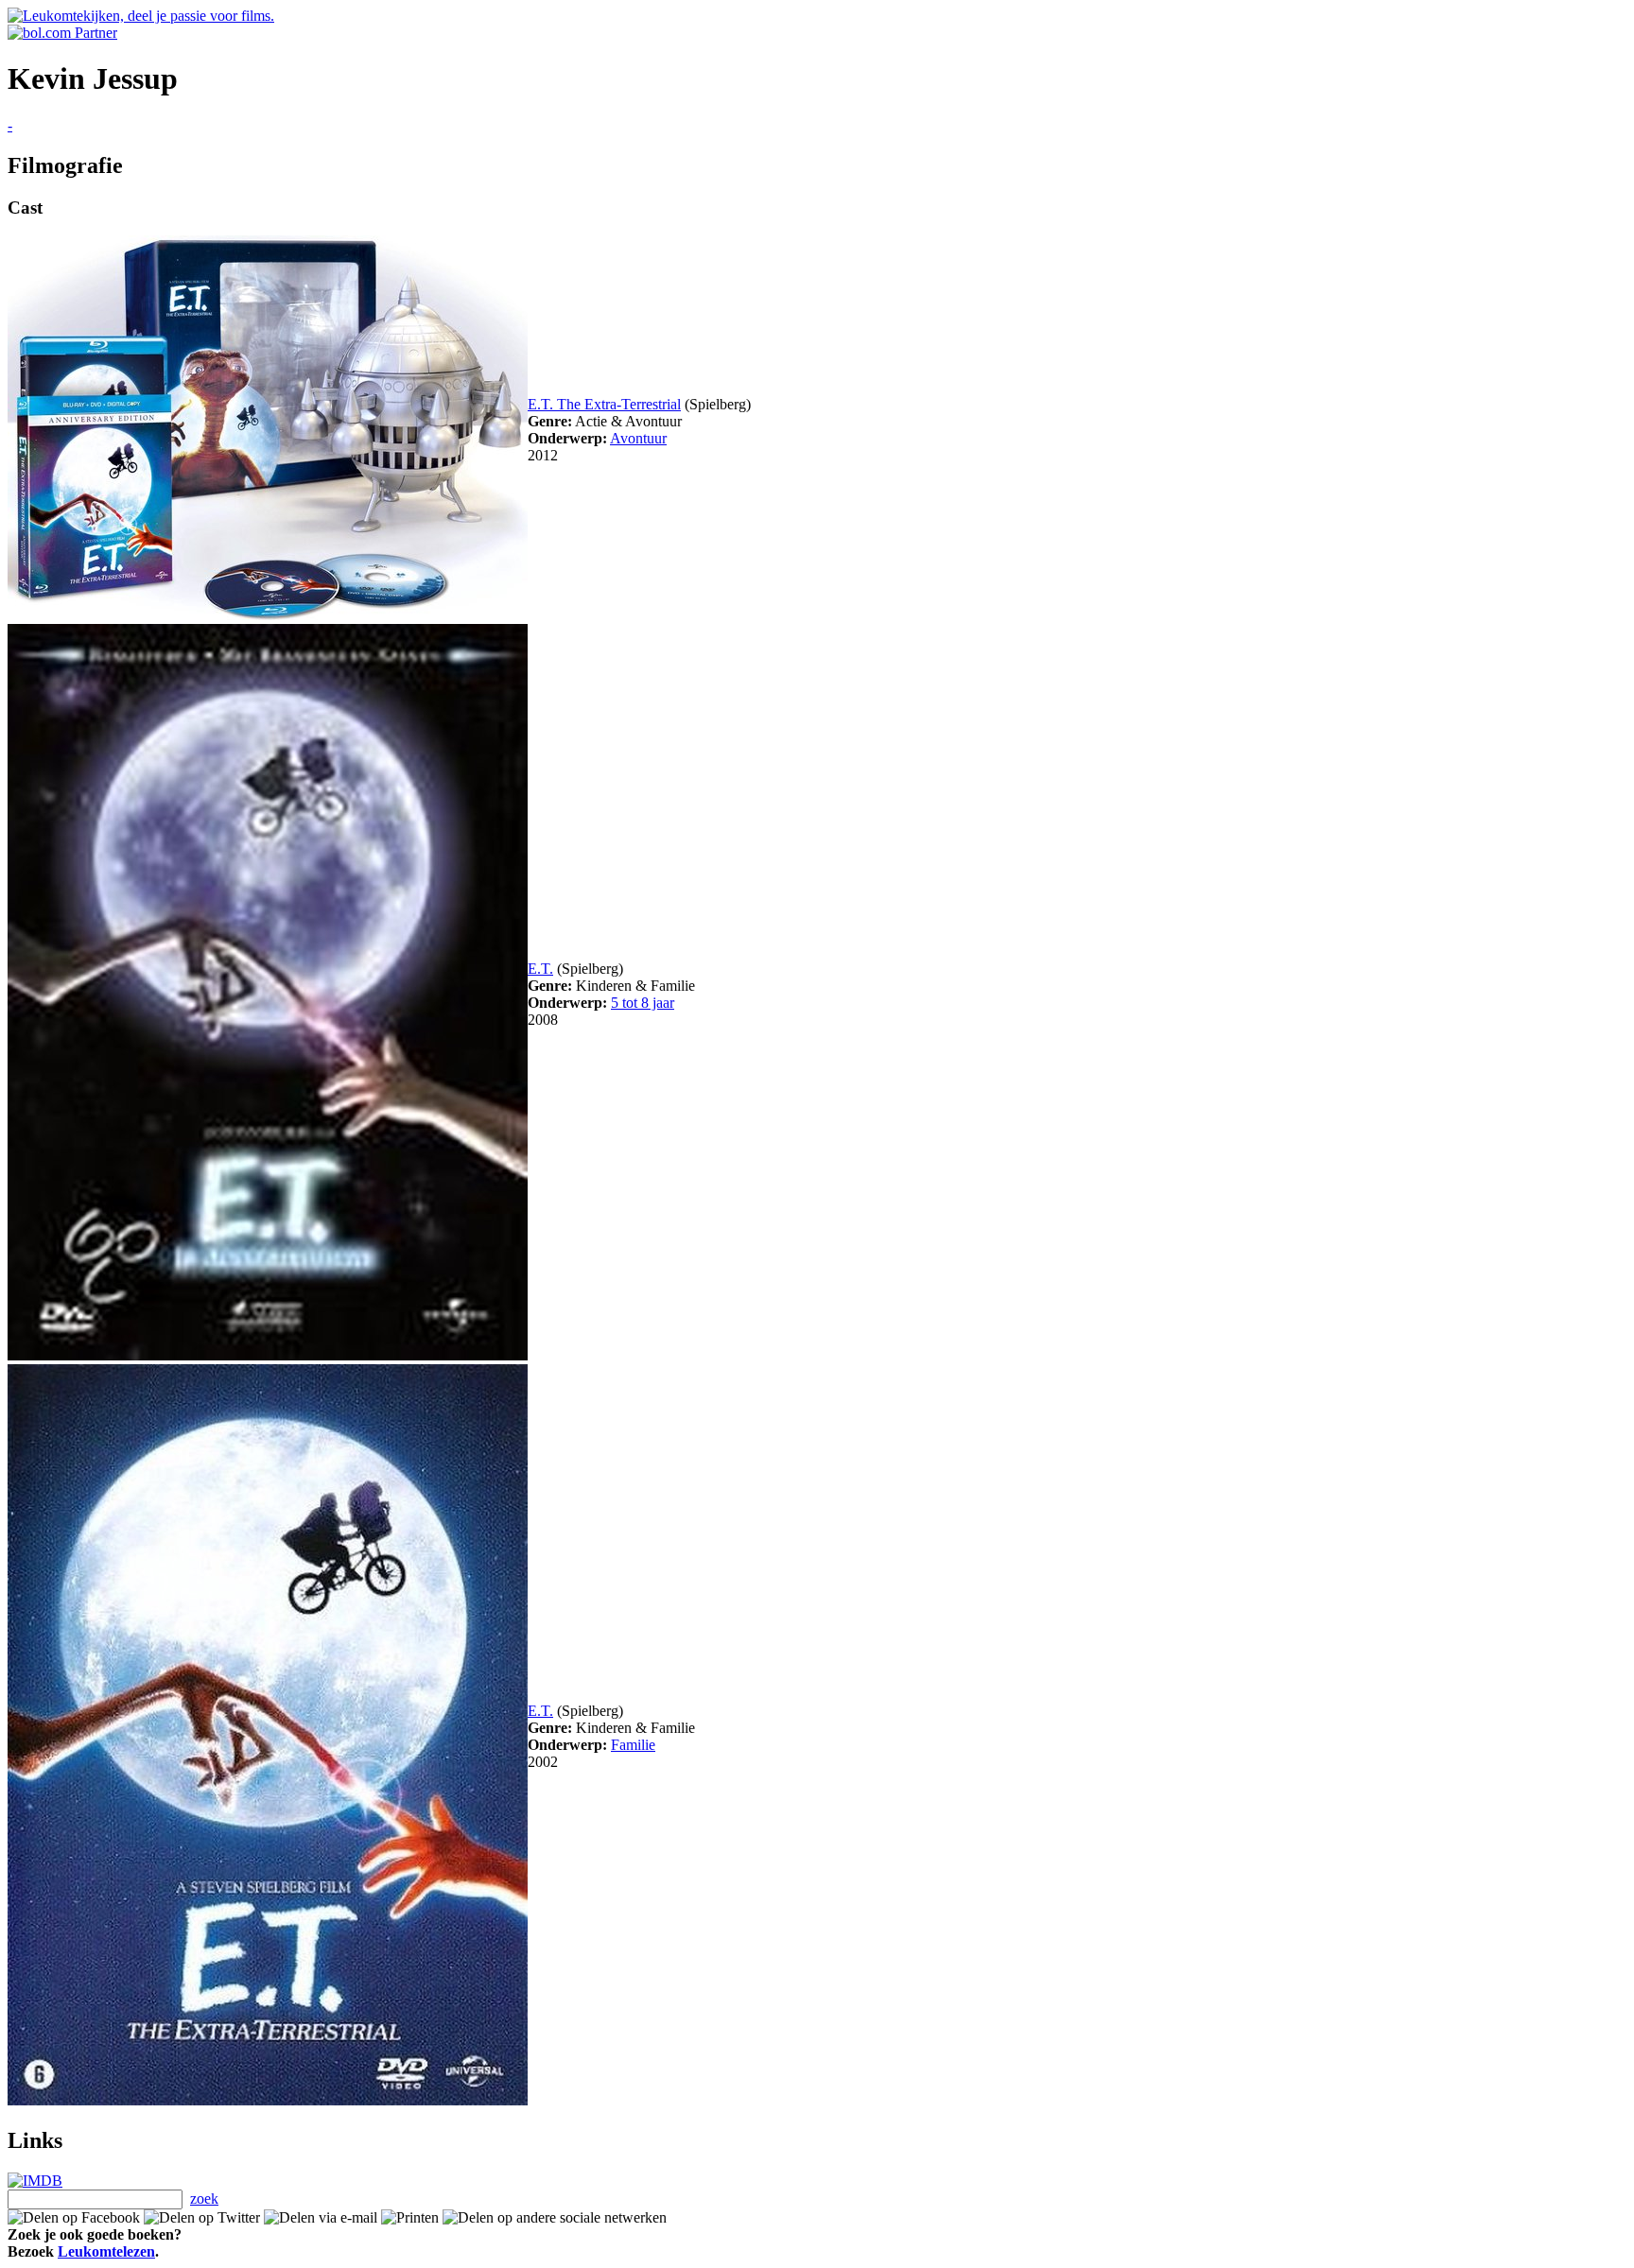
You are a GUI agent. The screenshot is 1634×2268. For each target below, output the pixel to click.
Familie (633, 1745)
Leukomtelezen (106, 2251)
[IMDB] (35, 2181)
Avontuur (638, 438)
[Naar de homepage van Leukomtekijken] (141, 16)
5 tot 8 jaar (643, 1003)
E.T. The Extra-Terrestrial (604, 404)
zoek (204, 2199)
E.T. (540, 969)
